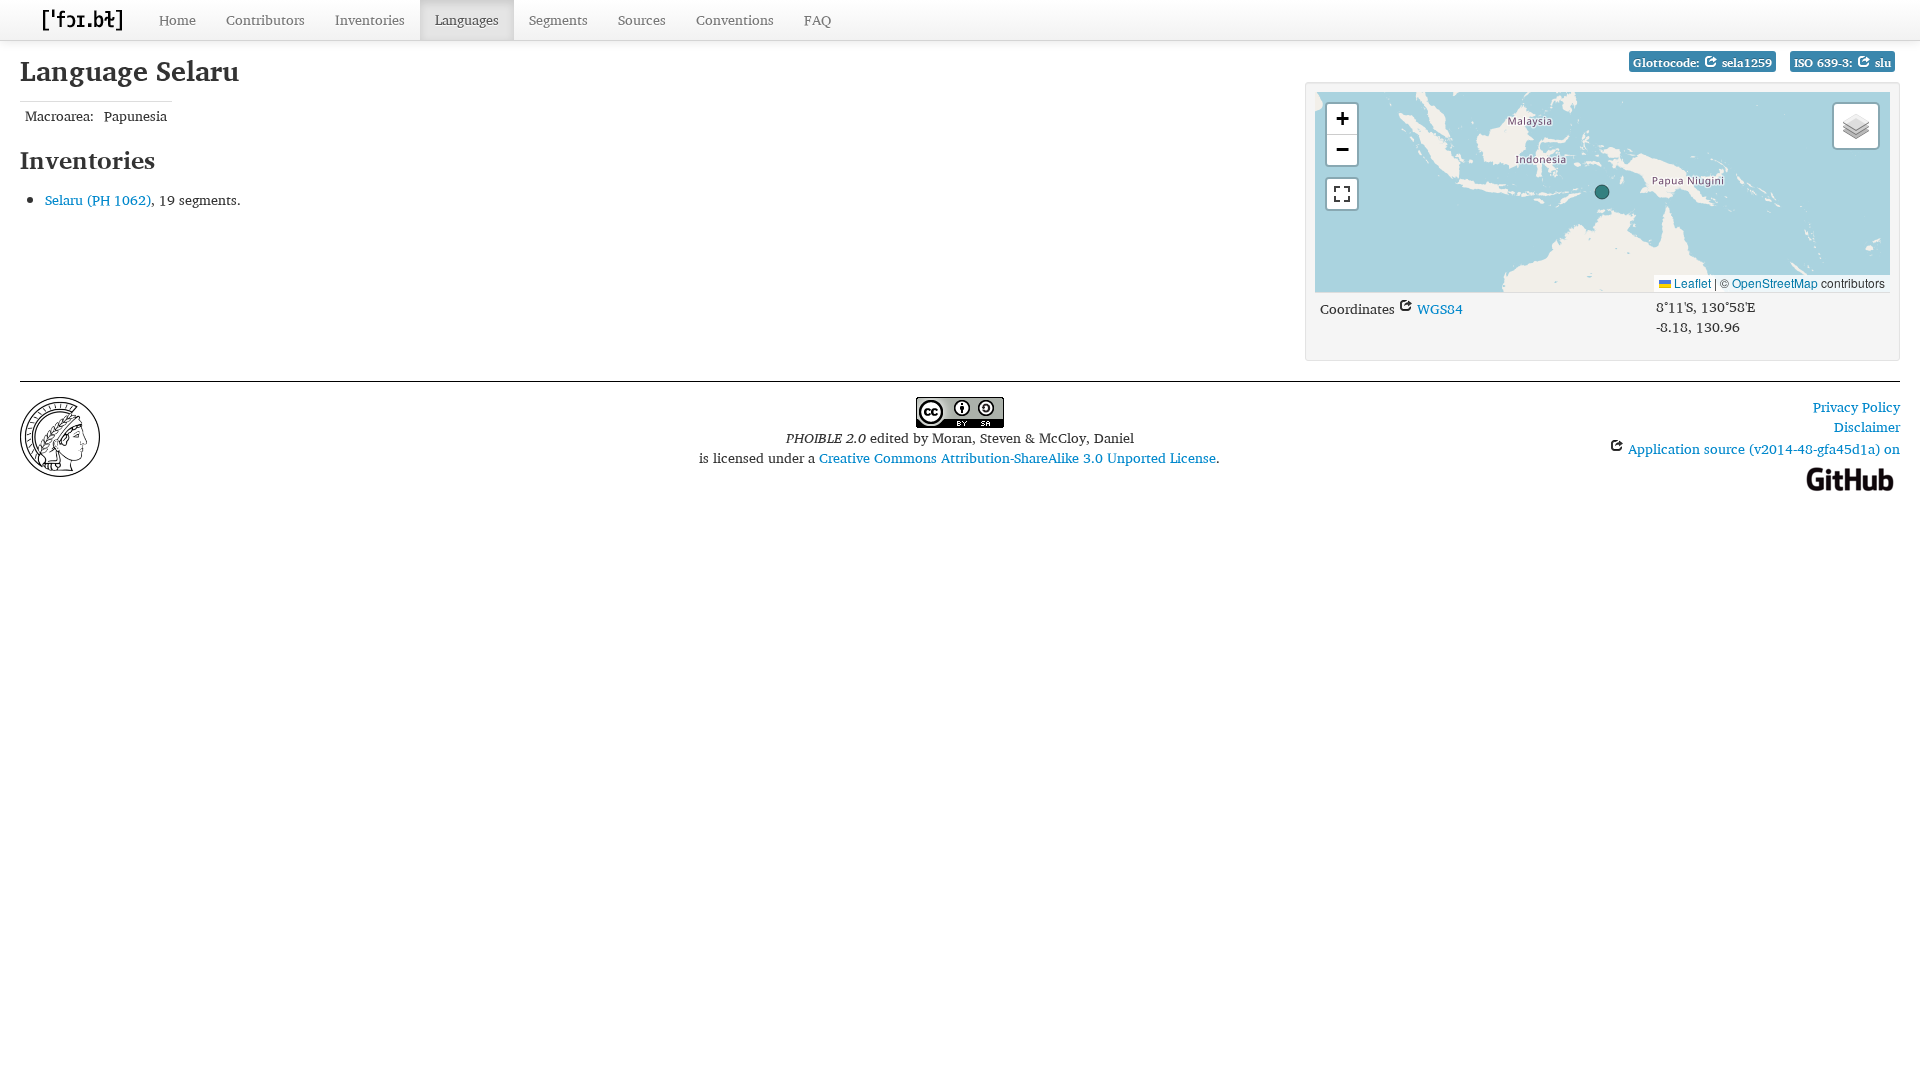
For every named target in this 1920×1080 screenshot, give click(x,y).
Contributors (265, 19)
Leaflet (1691, 282)
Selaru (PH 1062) (98, 199)
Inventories (370, 19)
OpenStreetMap (1775, 282)
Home (177, 19)
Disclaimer (1867, 426)
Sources (642, 19)
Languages (467, 19)
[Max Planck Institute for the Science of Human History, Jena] (60, 434)
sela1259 (1745, 62)
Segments (558, 19)
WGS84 (1438, 308)
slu (1881, 62)
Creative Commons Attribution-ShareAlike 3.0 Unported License (1017, 457)
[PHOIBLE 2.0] (82, 19)
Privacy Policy (1856, 406)
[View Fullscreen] (1342, 194)
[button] (1602, 192)
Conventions (735, 19)
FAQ (817, 19)
